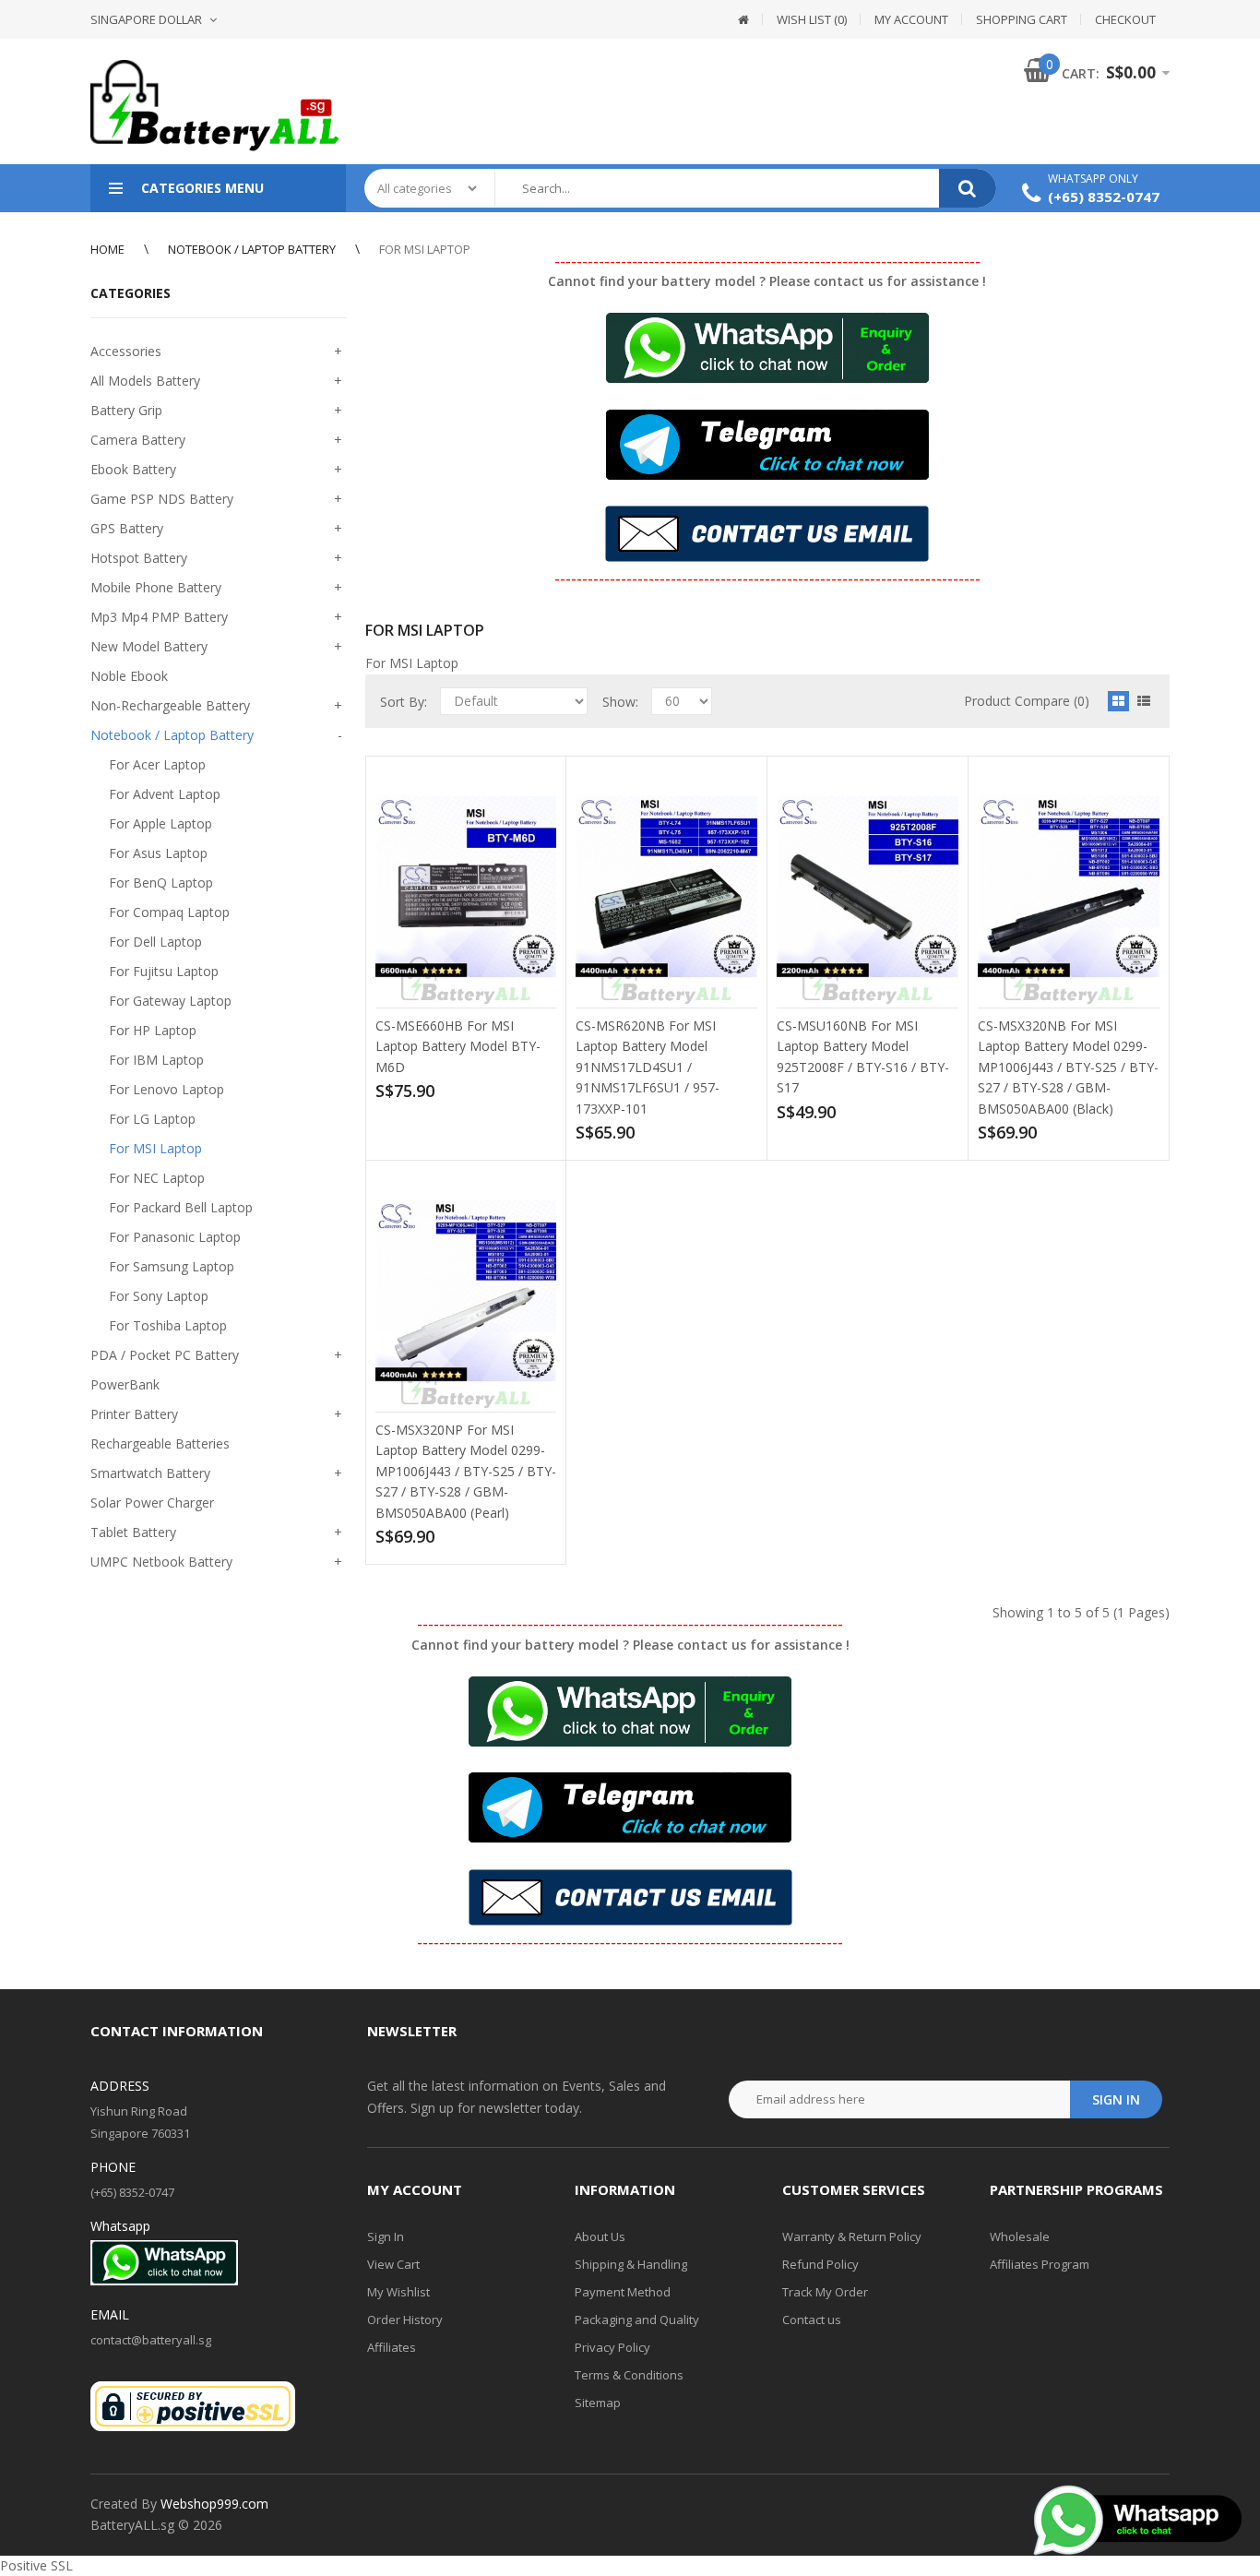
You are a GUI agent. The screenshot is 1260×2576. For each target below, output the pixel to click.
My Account (911, 19)
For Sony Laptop (159, 1296)
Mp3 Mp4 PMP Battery (159, 617)
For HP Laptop (153, 1030)
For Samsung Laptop (172, 1266)
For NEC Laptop (157, 1178)
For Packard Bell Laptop (181, 1207)
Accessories (126, 351)
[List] (1144, 701)
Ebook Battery (133, 469)
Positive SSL (36, 2565)
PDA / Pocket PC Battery (165, 1355)
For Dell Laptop (155, 942)
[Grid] (1118, 701)
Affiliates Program (1040, 2264)
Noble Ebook (129, 676)
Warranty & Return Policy (852, 2236)
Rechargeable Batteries (160, 1443)
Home (107, 249)
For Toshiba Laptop (168, 1325)
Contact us (812, 2320)
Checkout (1125, 19)
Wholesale (1020, 2236)
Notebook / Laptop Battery (252, 249)
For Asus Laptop (158, 853)
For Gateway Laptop (170, 1001)
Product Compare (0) (1027, 701)
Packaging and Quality (637, 2320)
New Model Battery (149, 646)
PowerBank (125, 1384)
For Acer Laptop (157, 764)
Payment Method (623, 2292)
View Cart (393, 2264)
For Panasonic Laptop (175, 1237)
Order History (405, 2320)
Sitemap (598, 2403)
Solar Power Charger (152, 1503)
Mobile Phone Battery (156, 587)
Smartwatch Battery (150, 1473)
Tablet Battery (133, 1532)
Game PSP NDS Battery (162, 499)
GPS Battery (127, 528)
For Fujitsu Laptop (164, 971)
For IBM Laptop (156, 1060)
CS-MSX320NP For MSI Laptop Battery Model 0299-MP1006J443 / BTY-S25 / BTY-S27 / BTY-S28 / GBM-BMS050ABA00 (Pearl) (466, 1471)
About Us (600, 2236)
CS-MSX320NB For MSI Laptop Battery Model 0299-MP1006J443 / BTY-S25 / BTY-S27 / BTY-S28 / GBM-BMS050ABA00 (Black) (1068, 1067)
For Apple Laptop (160, 823)
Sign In (386, 2236)
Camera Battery (138, 440)
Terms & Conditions (629, 2375)
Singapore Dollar (146, 19)
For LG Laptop (152, 1119)
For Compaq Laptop (169, 912)
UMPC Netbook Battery (161, 1562)
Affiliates (392, 2347)
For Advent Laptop (165, 794)
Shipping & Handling (631, 2264)
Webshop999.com (214, 2504)
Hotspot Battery (139, 558)
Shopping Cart (1022, 19)
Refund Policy (820, 2264)
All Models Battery (145, 381)
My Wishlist (398, 2292)
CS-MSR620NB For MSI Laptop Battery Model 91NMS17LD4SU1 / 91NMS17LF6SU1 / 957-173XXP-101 (648, 1067)
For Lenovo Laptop (166, 1089)
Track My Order (825, 2292)
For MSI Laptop (425, 249)
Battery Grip (126, 410)
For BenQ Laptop (161, 883)
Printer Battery (134, 1414)
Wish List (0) (812, 19)
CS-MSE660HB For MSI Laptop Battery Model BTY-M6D (458, 1046)
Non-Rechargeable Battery (170, 705)
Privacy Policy (612, 2347)
